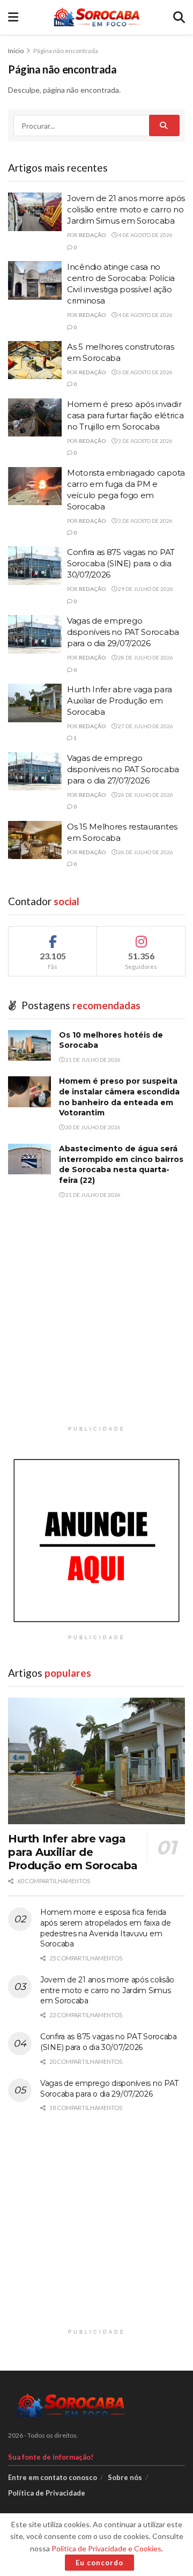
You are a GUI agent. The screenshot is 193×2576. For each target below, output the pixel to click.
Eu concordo (99, 2563)
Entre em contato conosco (53, 2477)
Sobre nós (125, 2477)
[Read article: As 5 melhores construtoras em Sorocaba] (35, 360)
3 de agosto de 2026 (145, 372)
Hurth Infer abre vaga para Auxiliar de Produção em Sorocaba (119, 701)
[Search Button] (179, 17)
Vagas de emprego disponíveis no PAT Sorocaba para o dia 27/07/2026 (123, 769)
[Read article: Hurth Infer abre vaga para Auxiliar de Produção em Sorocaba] (35, 703)
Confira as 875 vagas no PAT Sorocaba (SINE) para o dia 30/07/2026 (121, 563)
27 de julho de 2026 (145, 726)
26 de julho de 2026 (145, 795)
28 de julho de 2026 (145, 657)
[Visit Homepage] (96, 17)
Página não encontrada (66, 51)
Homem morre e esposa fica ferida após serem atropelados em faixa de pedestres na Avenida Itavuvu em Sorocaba (105, 1928)
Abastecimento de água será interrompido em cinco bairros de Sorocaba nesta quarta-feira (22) (121, 1164)
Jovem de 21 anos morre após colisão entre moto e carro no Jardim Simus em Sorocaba (126, 209)
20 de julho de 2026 (92, 1127)
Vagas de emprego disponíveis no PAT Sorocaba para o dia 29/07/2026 (123, 632)
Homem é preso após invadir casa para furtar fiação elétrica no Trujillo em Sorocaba (125, 415)
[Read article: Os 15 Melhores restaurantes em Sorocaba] (35, 840)
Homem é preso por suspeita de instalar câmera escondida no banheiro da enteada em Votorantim (119, 1097)
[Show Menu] (13, 17)
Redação (92, 235)
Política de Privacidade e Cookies (106, 2548)
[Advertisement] (96, 1324)
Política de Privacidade (47, 2493)
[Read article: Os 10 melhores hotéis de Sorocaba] (29, 1045)
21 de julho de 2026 (92, 1060)
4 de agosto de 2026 (145, 235)
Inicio (16, 51)
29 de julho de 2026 (145, 589)
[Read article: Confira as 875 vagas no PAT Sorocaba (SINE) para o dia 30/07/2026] (35, 566)
